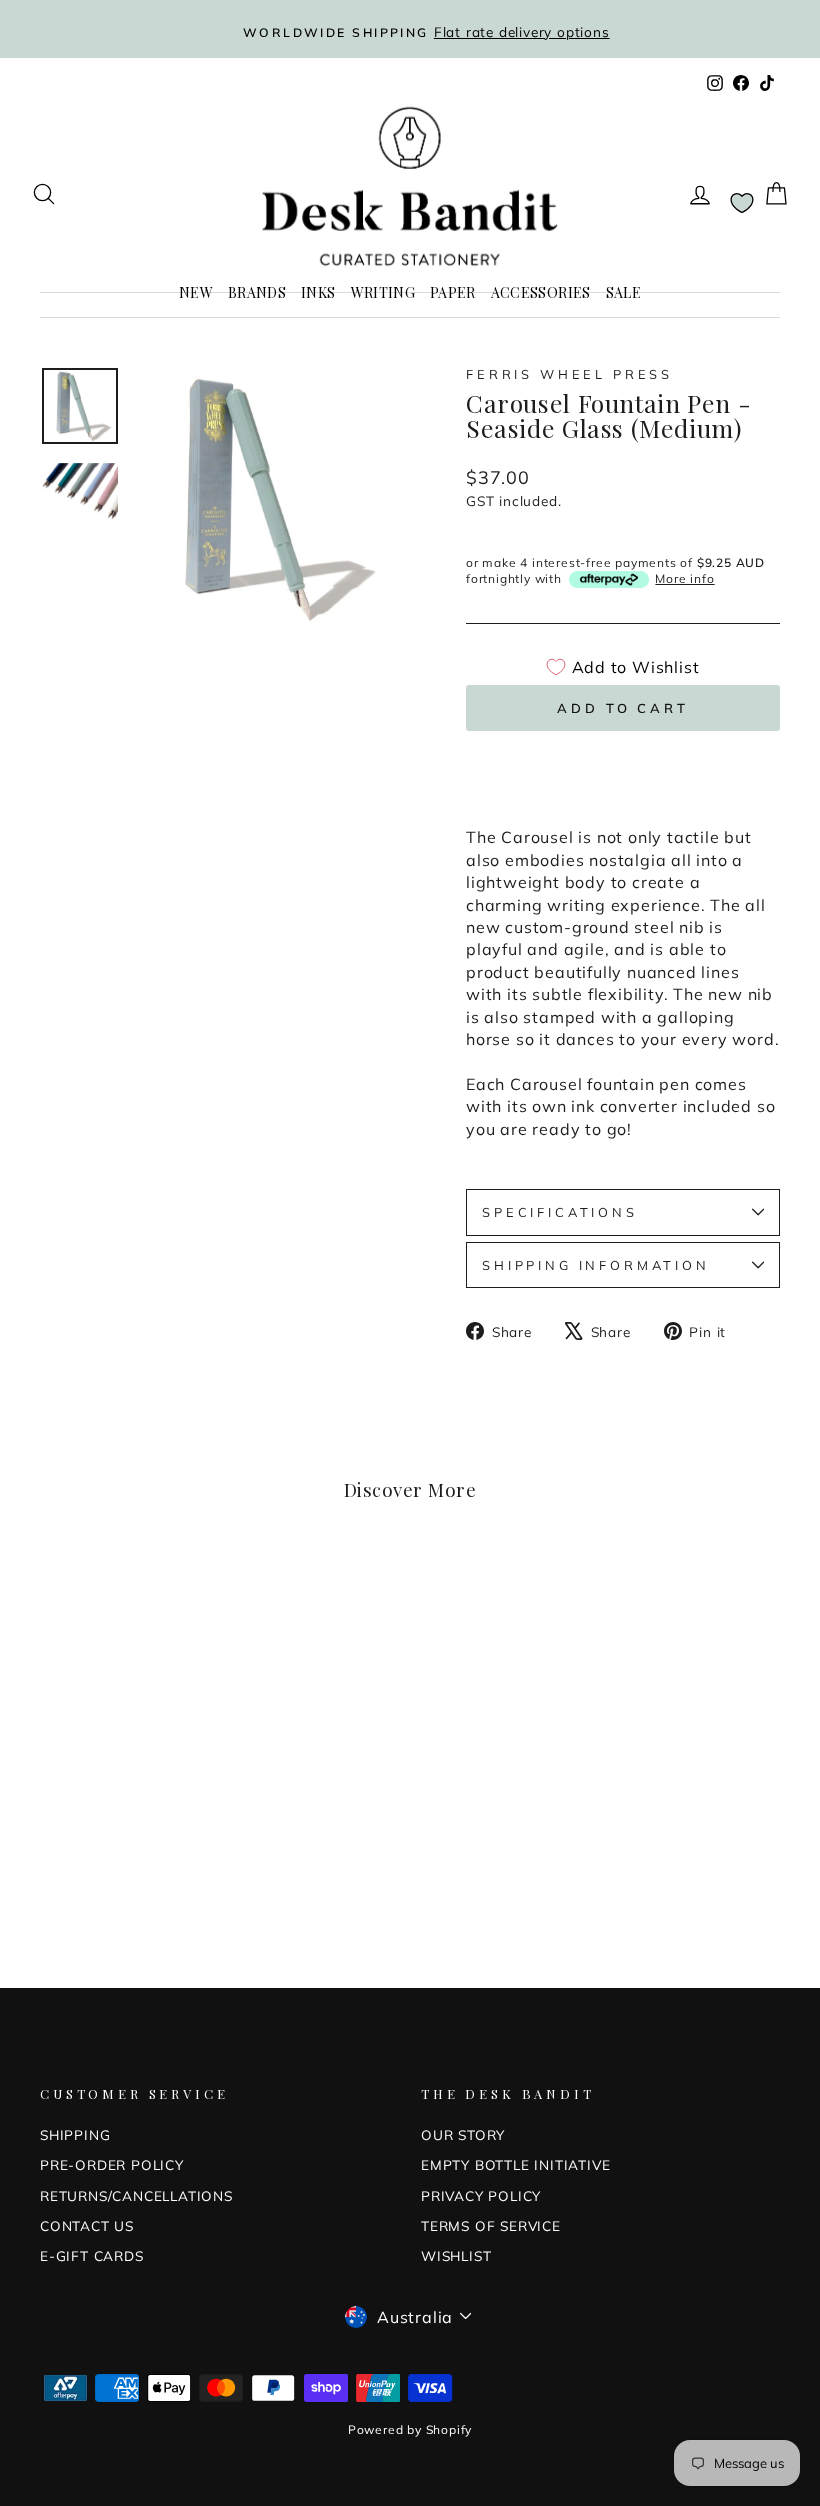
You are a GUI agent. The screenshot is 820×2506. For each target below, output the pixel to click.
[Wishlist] (742, 202)
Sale (623, 292)
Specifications (560, 1212)
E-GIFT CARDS (92, 2255)
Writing (383, 292)
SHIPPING (75, 2134)
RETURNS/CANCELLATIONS (136, 2195)
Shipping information (596, 1265)
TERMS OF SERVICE (491, 2225)
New (196, 292)
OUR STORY (463, 2134)
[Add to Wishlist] (185, 1594)
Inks (318, 292)
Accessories (541, 292)
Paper (453, 292)
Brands (257, 292)
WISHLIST (456, 2255)
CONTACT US (87, 2225)
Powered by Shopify (410, 2429)
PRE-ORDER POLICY (112, 2164)
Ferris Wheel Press (569, 374)
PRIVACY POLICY (481, 2195)
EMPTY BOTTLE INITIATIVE (515, 2164)
